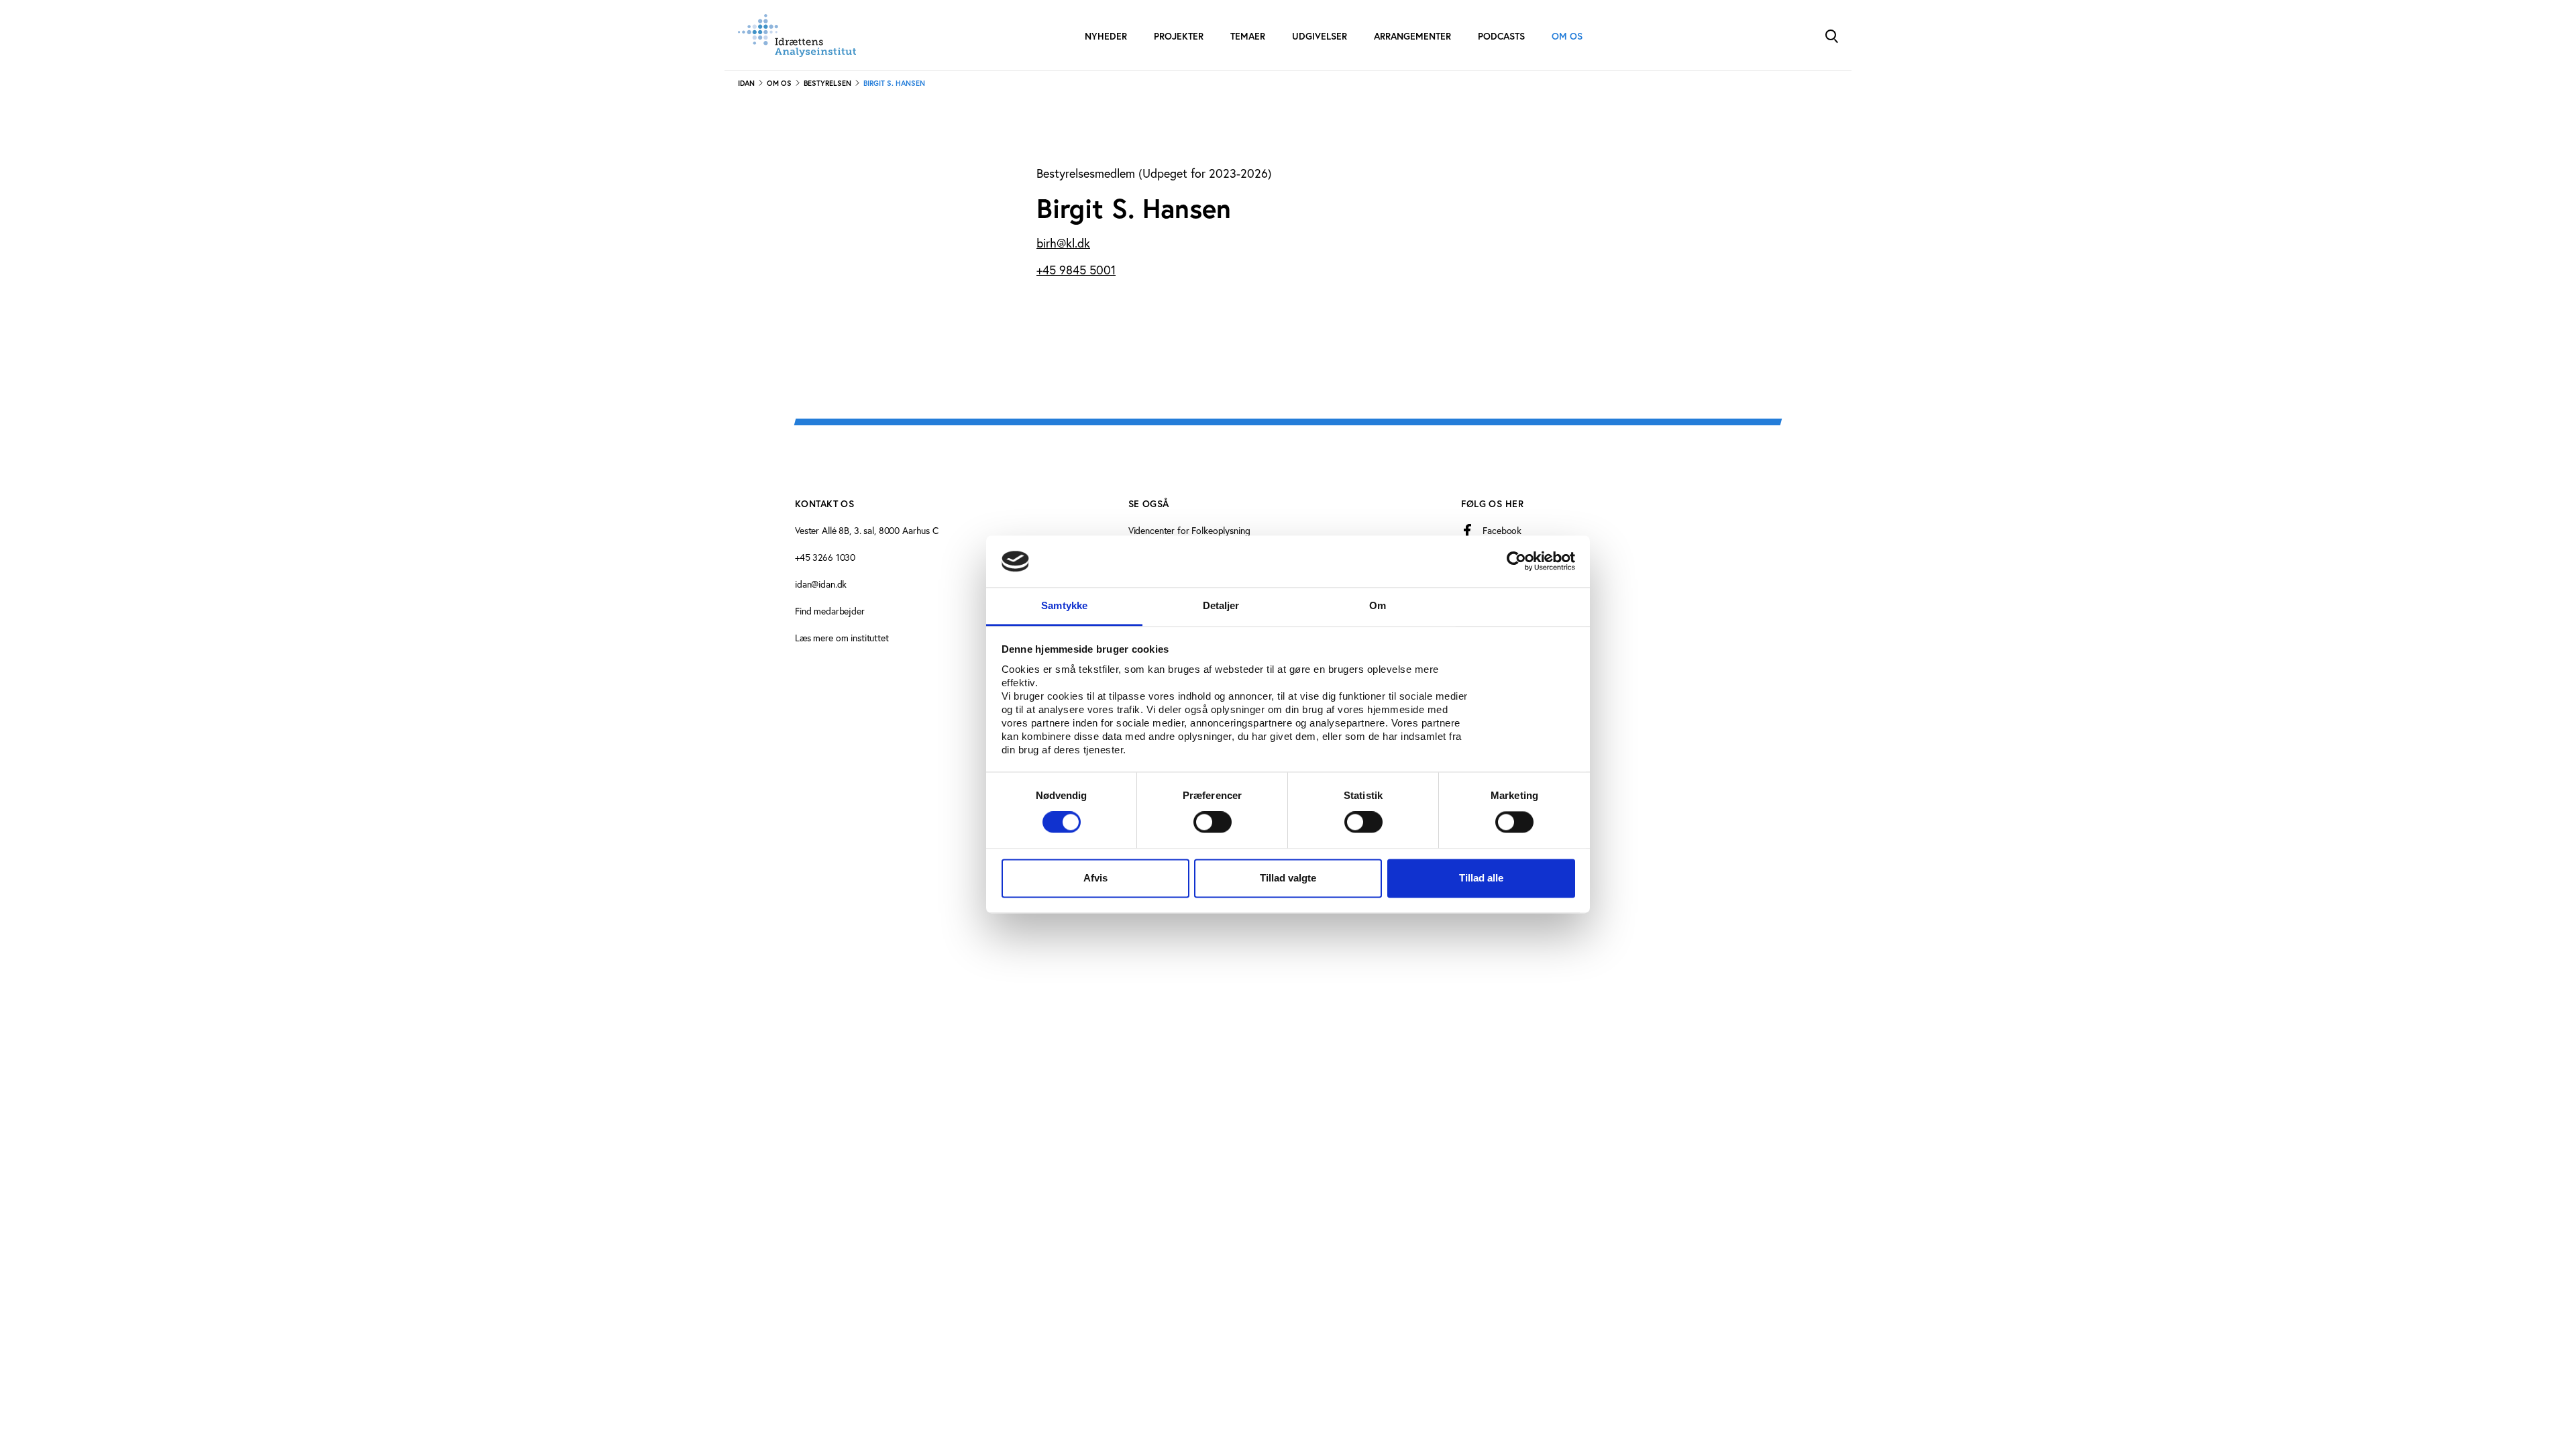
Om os (1567, 36)
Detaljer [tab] (1221, 605)
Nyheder (1106, 36)
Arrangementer (1412, 36)
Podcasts (1501, 36)
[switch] (1213, 822)
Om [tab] (1378, 605)
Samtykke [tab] (1064, 605)
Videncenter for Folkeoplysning (1189, 530)
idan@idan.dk (821, 584)
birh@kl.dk (1063, 243)
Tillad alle (1481, 878)
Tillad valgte (1288, 878)
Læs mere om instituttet (842, 638)
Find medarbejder (830, 611)
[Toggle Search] (1831, 35)
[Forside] (797, 36)
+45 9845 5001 (1076, 270)
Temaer (1248, 36)
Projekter (1179, 36)
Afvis (1095, 878)
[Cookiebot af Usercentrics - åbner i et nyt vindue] (1516, 561)
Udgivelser (1320, 36)
